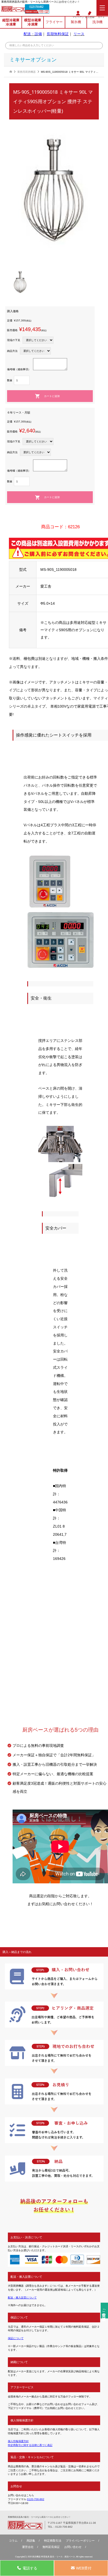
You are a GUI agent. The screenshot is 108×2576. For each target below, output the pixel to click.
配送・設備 (33, 34)
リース (79, 34)
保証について (16, 2338)
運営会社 (28, 2547)
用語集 (31, 2541)
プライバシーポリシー (80, 2541)
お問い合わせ (73, 2547)
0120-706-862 (36, 7)
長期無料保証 (58, 34)
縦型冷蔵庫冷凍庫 (11, 22)
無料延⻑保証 (51, 2547)
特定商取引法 (53, 2541)
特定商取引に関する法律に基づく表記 (30, 2445)
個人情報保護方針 (18, 2441)
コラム (13, 2541)
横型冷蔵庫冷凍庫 (33, 22)
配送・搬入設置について (22, 2298)
